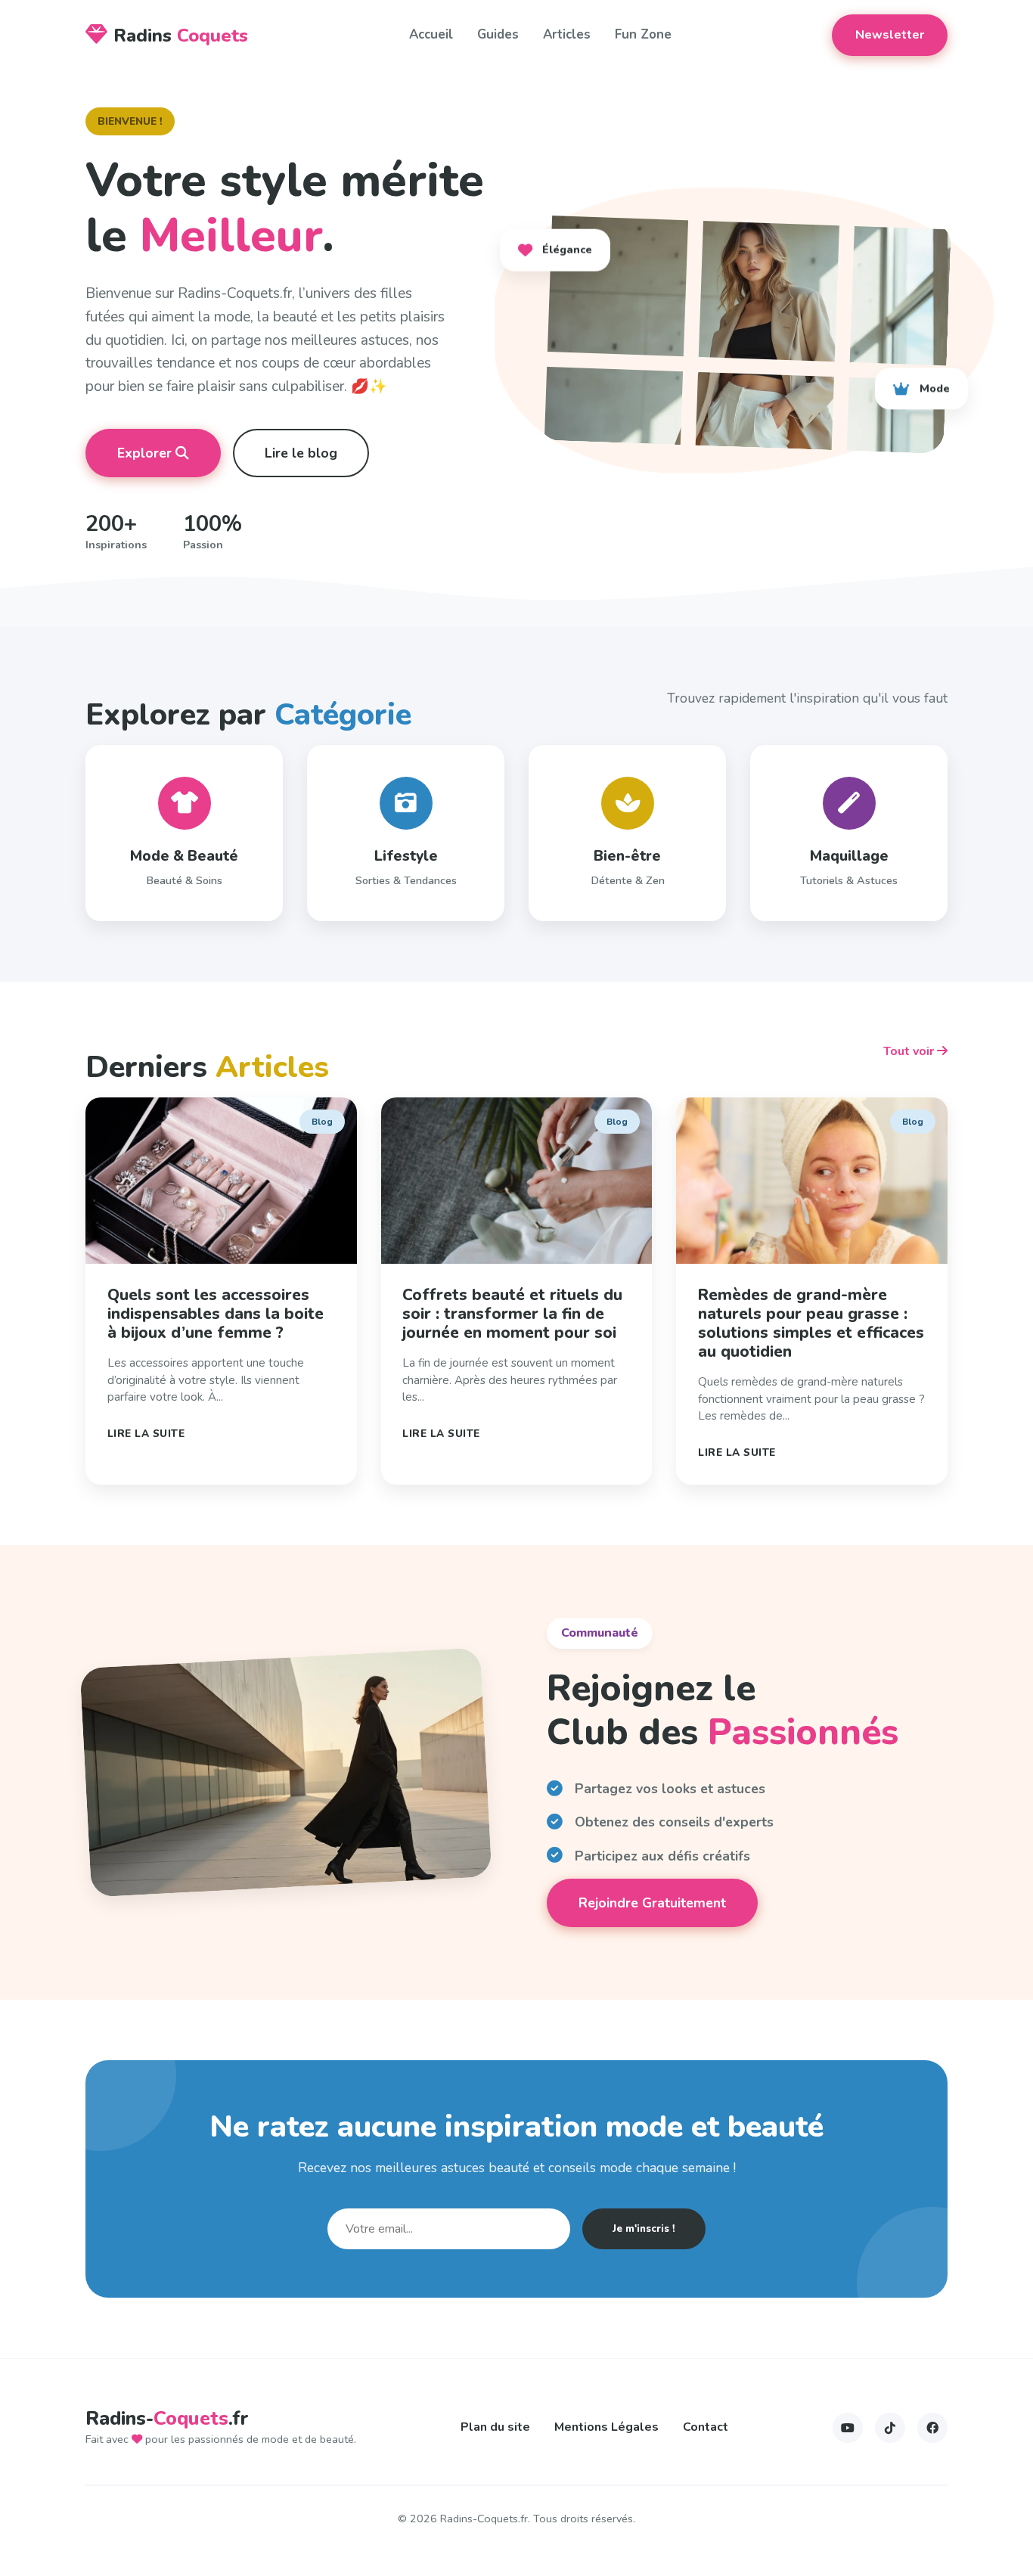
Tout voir (910, 1051)
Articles (567, 34)
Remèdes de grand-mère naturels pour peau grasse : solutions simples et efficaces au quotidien (811, 1323)
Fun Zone (643, 34)
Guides (498, 34)
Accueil (431, 34)
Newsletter (890, 35)
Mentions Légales (606, 2427)
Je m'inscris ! (644, 2229)
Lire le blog (301, 453)
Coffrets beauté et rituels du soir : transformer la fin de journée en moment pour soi (512, 1314)
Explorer (146, 453)
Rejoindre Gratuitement (652, 1903)
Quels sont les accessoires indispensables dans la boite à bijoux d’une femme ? (216, 1314)
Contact (706, 2427)
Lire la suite (146, 1434)
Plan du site (495, 2427)
